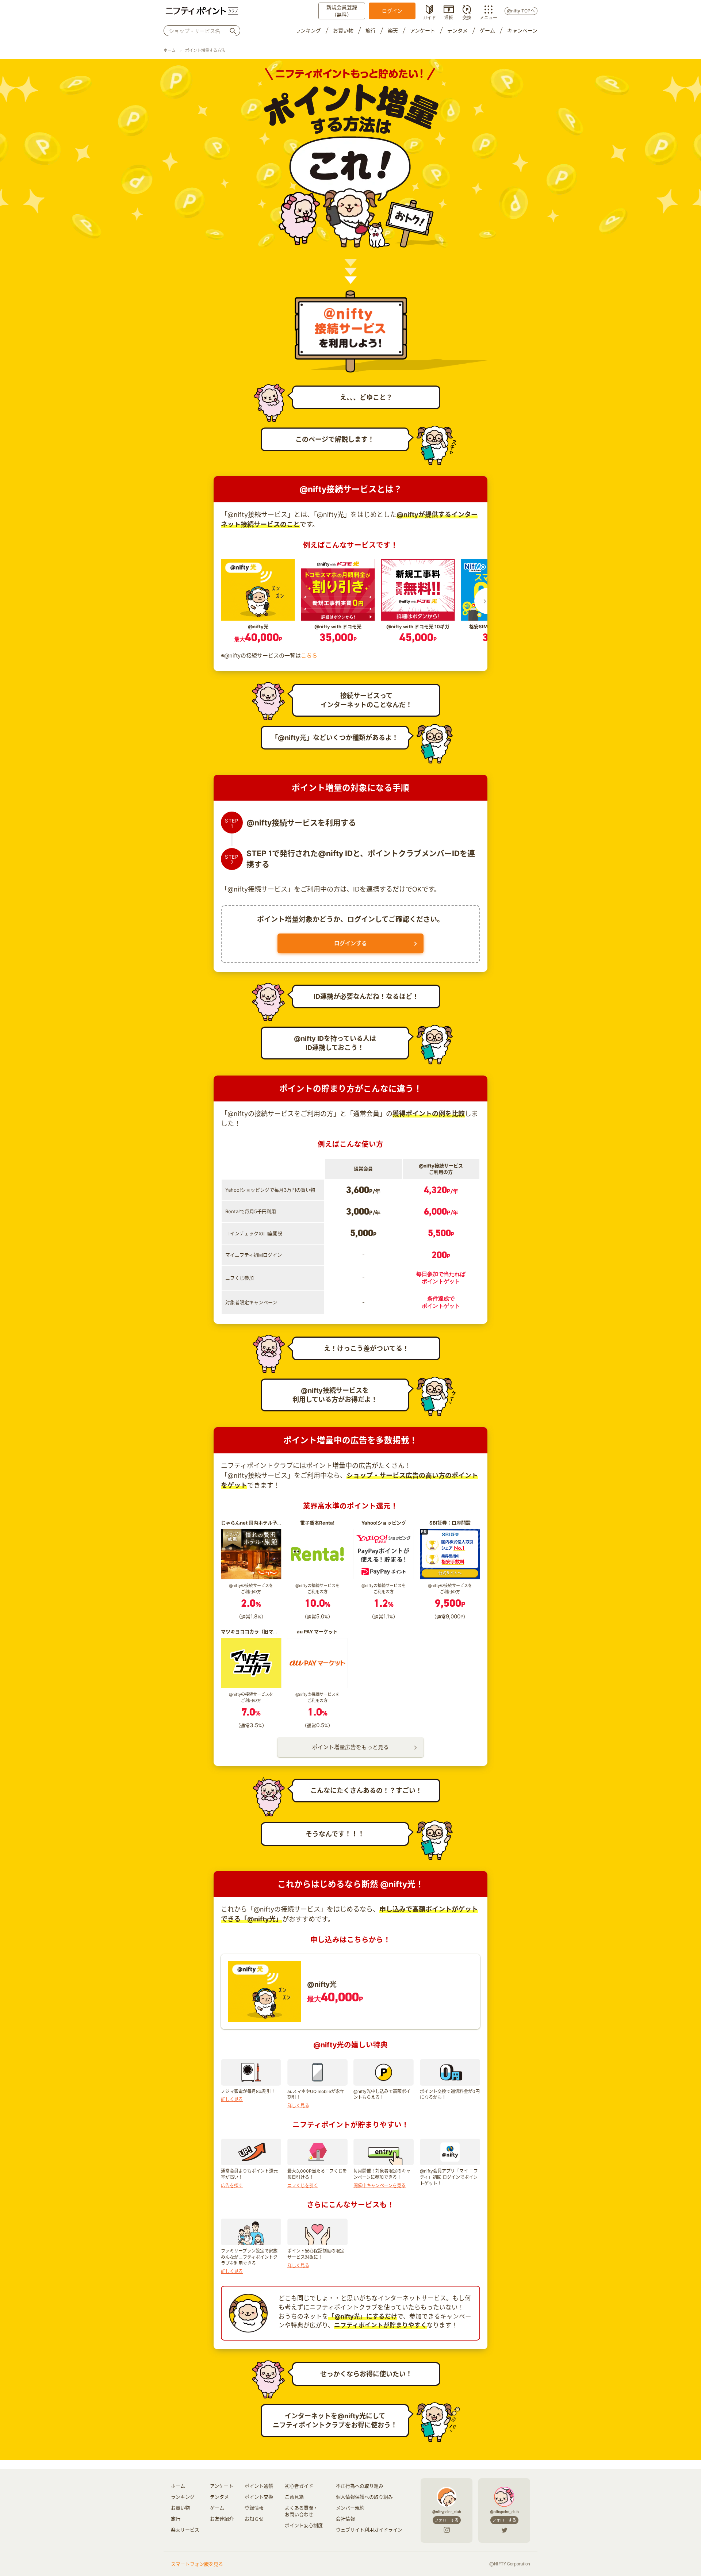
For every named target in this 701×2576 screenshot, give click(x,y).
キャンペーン (522, 30)
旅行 (371, 30)
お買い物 (343, 30)
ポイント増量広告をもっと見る (350, 1747)
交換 (467, 17)
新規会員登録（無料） (342, 11)
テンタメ (457, 30)
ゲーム (487, 30)
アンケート (423, 30)
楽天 (393, 30)
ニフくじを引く (303, 2186)
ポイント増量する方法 (205, 50)
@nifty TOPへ (521, 11)
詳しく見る (232, 2099)
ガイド (429, 17)
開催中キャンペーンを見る (380, 2186)
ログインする (350, 943)
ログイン (392, 11)
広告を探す (232, 2186)
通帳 (449, 17)
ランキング (308, 30)
